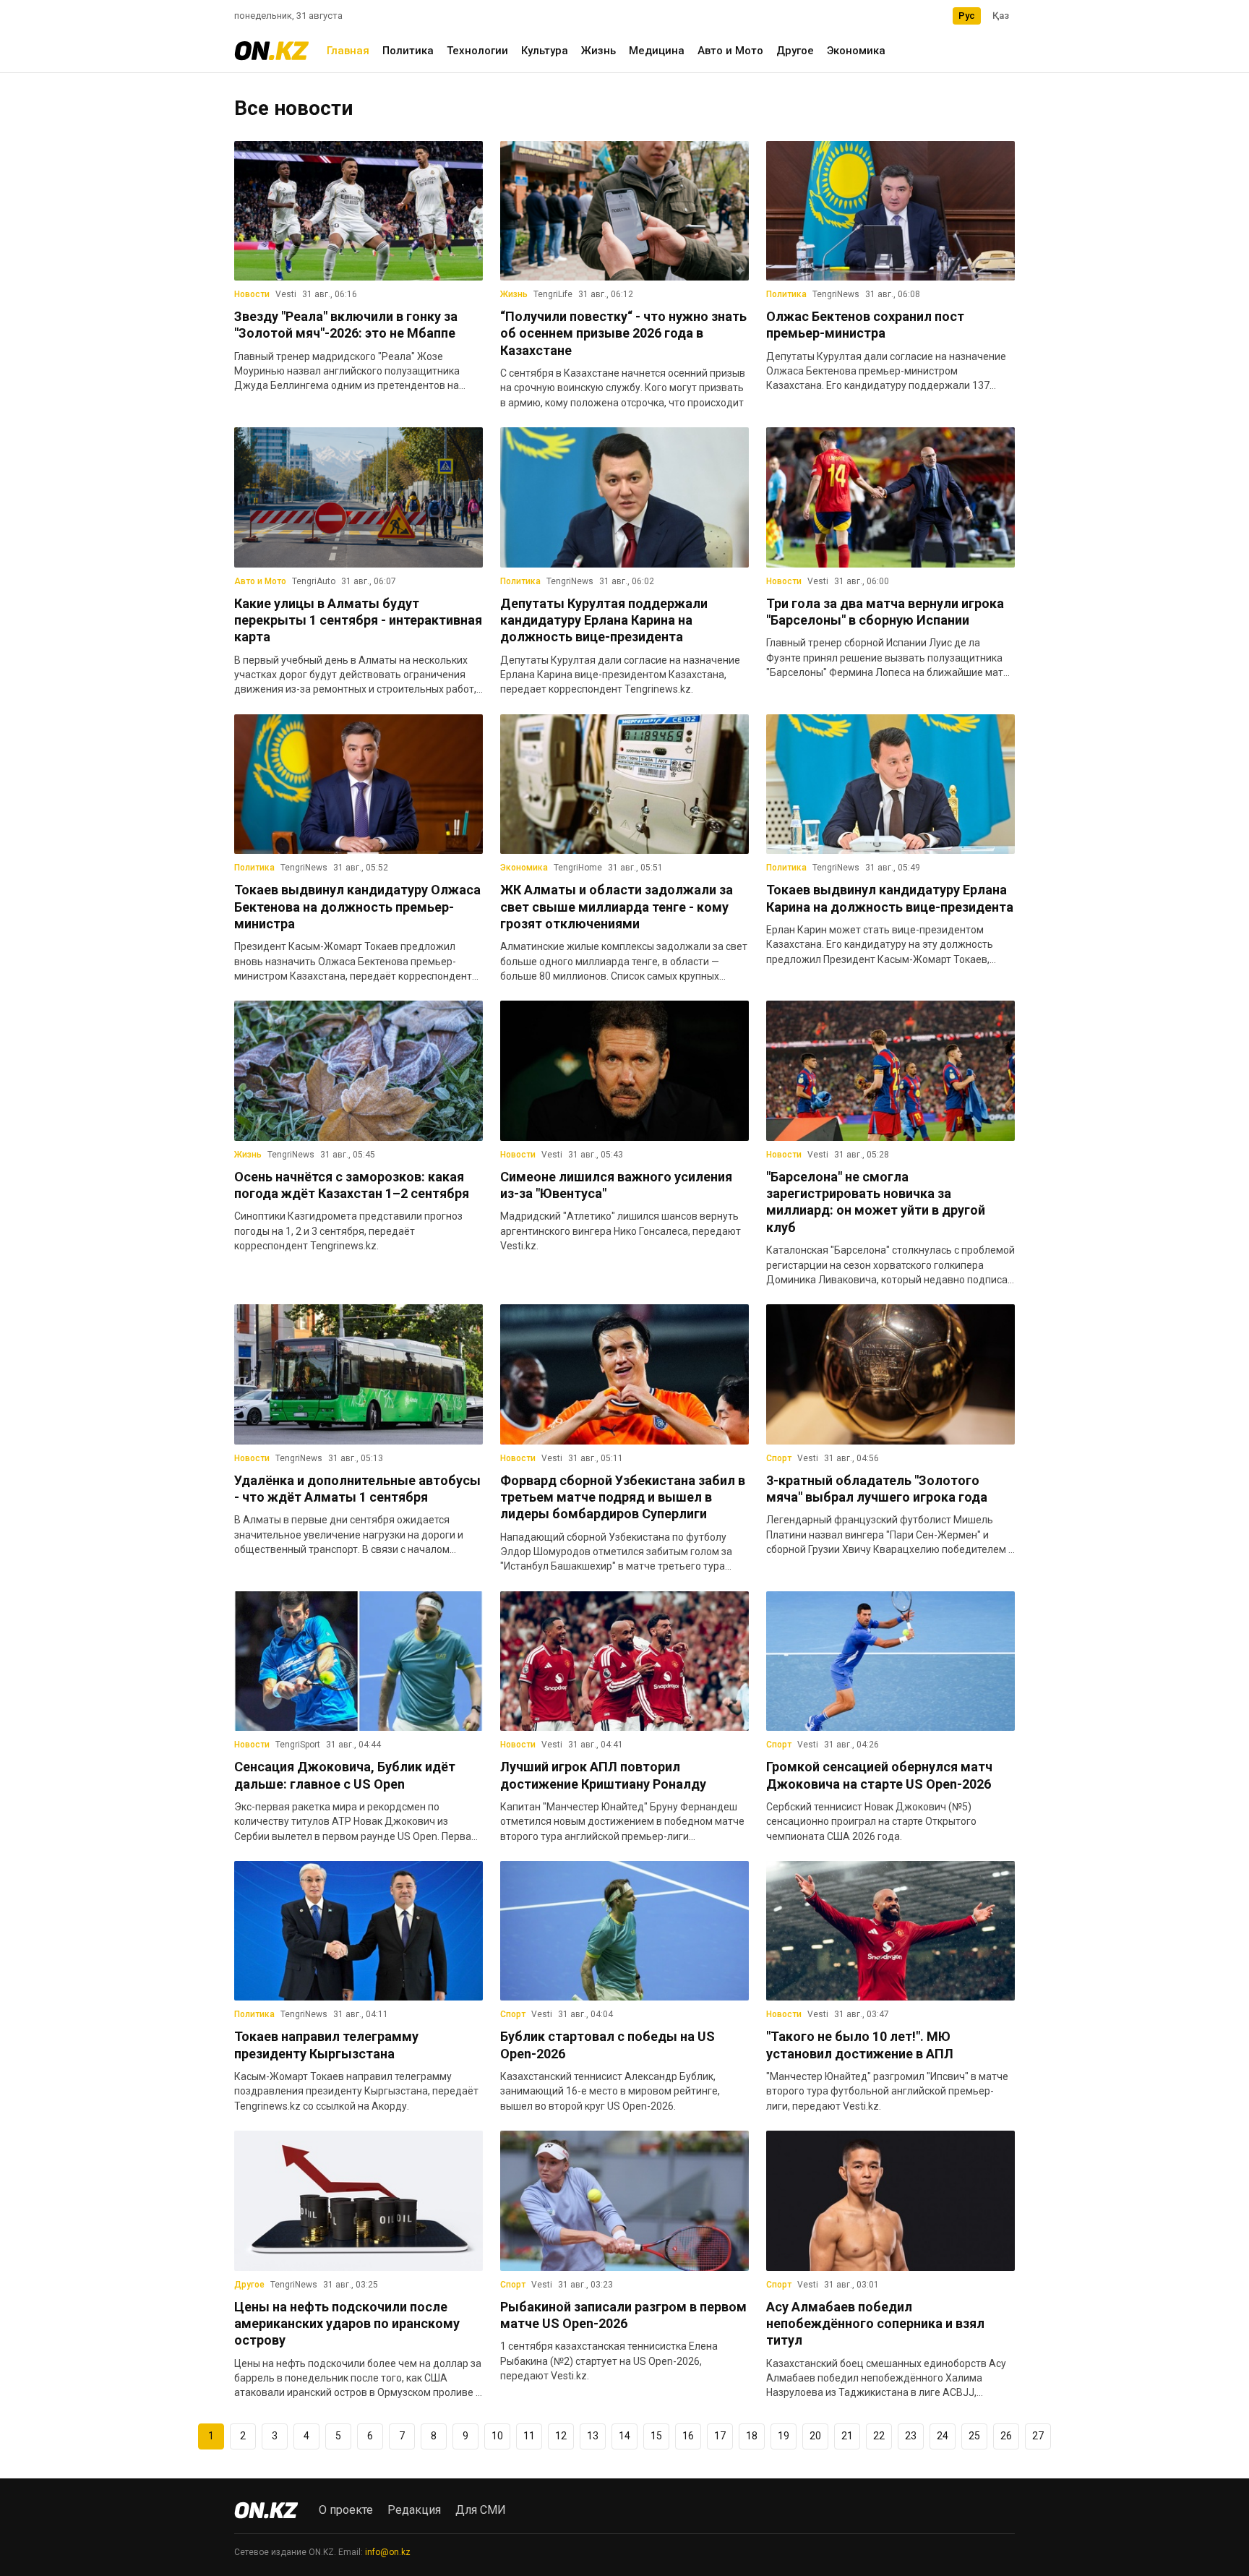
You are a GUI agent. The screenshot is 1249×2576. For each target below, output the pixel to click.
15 (656, 2436)
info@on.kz (388, 2552)
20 (815, 2436)
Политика (408, 51)
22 (879, 2436)
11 (529, 2436)
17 (720, 2436)
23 (911, 2436)
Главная (348, 51)
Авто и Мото (730, 51)
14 (624, 2436)
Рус (967, 16)
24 (943, 2436)
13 (593, 2436)
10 (497, 2436)
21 (847, 2436)
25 (974, 2436)
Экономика (856, 51)
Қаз (1001, 16)
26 (1006, 2436)
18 (752, 2436)
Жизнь (598, 51)
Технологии (477, 51)
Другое (795, 51)
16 (688, 2436)
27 (1038, 2436)
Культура (545, 51)
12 (561, 2436)
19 (784, 2436)
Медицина (657, 51)
